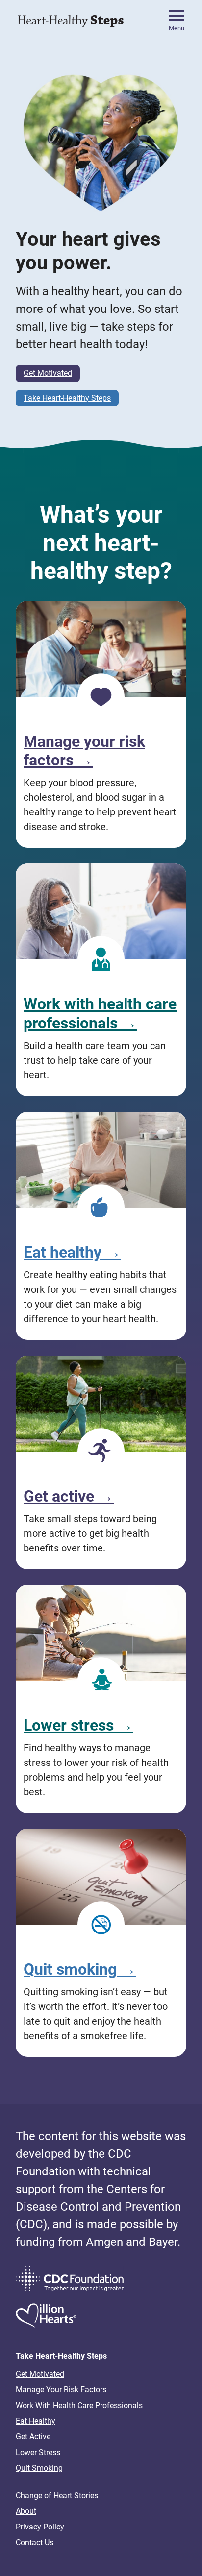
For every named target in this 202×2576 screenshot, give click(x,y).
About (26, 2511)
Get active (69, 1496)
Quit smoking (80, 1969)
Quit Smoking (39, 2468)
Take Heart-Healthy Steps (67, 398)
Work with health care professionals (100, 1013)
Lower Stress (38, 2452)
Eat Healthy (36, 2421)
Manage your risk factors (84, 751)
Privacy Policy (40, 2527)
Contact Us (35, 2542)
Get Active (33, 2437)
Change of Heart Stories (57, 2495)
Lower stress (78, 1725)
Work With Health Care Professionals (79, 2405)
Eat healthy (72, 1252)
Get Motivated (48, 373)
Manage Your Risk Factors (61, 2390)
